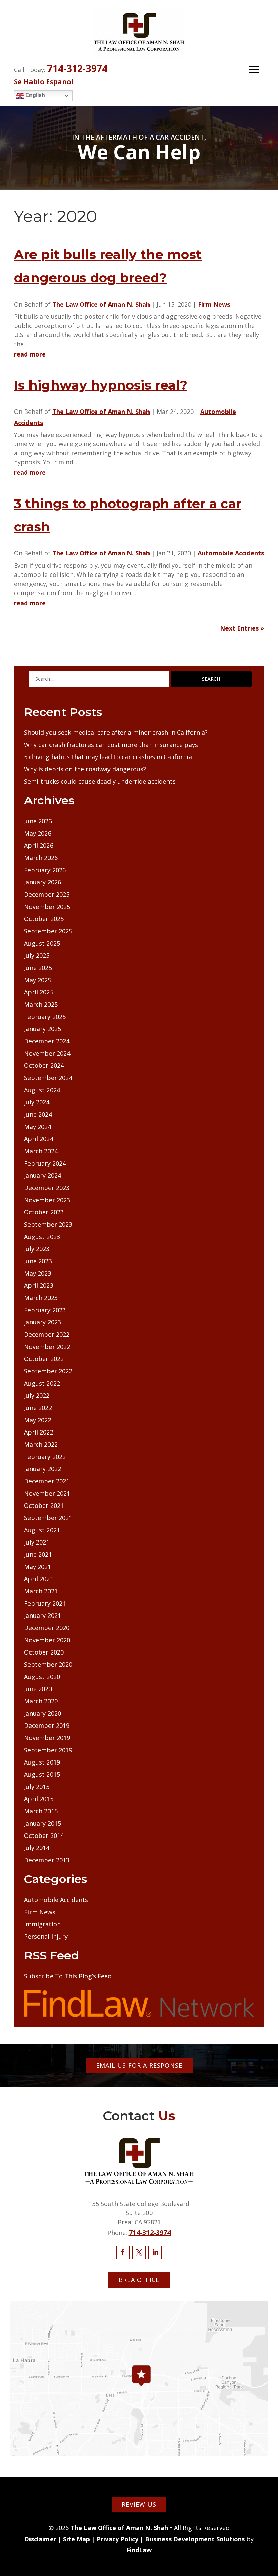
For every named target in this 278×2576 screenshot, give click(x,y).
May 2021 (38, 1567)
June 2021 (38, 1554)
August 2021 (42, 1530)
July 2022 (37, 1395)
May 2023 (38, 1273)
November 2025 (47, 907)
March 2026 (41, 858)
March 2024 (41, 1151)
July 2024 (37, 1102)
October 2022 (44, 1359)
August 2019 (42, 1762)
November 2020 (47, 1640)
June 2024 (38, 1114)
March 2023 (41, 1298)
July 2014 (37, 1848)
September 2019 (48, 1750)
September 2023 (48, 1224)
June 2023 (38, 1261)
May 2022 (38, 1420)
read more (30, 354)
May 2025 (38, 980)
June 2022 (38, 1408)
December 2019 (47, 1725)
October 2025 (44, 919)
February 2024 (45, 1163)
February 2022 (45, 1457)
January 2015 (43, 1823)
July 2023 (37, 1249)
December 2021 (47, 1481)
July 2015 (37, 1787)
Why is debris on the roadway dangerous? (85, 769)
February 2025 (45, 1017)
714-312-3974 (77, 68)
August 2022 (42, 1383)
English (35, 95)
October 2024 (44, 1065)
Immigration (42, 1924)
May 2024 (38, 1127)
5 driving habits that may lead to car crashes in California (108, 757)
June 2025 (38, 968)
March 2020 (41, 1701)
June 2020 (38, 1689)
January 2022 (43, 1469)
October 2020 (44, 1652)
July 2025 (37, 955)
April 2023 (39, 1285)
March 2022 (41, 1444)
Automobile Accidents (231, 553)
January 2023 (43, 1322)
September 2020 (48, 1664)
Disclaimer (40, 2539)
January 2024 (43, 1175)
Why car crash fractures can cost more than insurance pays (111, 745)
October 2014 (44, 1835)
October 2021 (44, 1505)
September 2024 (48, 1078)
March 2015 (41, 1811)
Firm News (214, 304)
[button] (254, 69)
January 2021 (43, 1615)
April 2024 (39, 1139)
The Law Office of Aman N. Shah (101, 304)
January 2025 (43, 1029)
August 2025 (42, 943)
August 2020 (42, 1677)
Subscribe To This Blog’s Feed (68, 1976)
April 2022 (39, 1432)
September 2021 (48, 1518)
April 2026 (39, 845)
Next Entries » (242, 628)
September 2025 (48, 931)
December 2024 (47, 1041)
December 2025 (47, 894)
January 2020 (43, 1713)
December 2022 (47, 1334)
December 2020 (47, 1628)
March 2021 (41, 1591)
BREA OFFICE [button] (139, 2280)
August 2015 (42, 1774)
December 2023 (47, 1188)
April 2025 (39, 992)
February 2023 (45, 1310)
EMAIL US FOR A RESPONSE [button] (139, 2065)
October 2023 (44, 1212)
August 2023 (42, 1237)
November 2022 (47, 1347)
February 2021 (45, 1603)
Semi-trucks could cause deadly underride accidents (100, 781)
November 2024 (47, 1053)
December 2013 (47, 1860)
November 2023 (47, 1200)
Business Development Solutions (195, 2539)
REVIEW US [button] (139, 2504)
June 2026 (38, 821)
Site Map (76, 2539)
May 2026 (38, 833)
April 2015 (39, 1799)
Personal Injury (46, 1936)
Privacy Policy (117, 2539)
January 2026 (43, 882)
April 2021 (39, 1579)
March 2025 (41, 1004)
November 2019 (47, 1738)
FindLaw (139, 2550)
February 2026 (45, 870)
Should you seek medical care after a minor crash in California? (116, 732)
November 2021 (47, 1493)
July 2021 (37, 1542)
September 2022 (48, 1371)
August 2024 (42, 1090)
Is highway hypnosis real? (101, 385)
